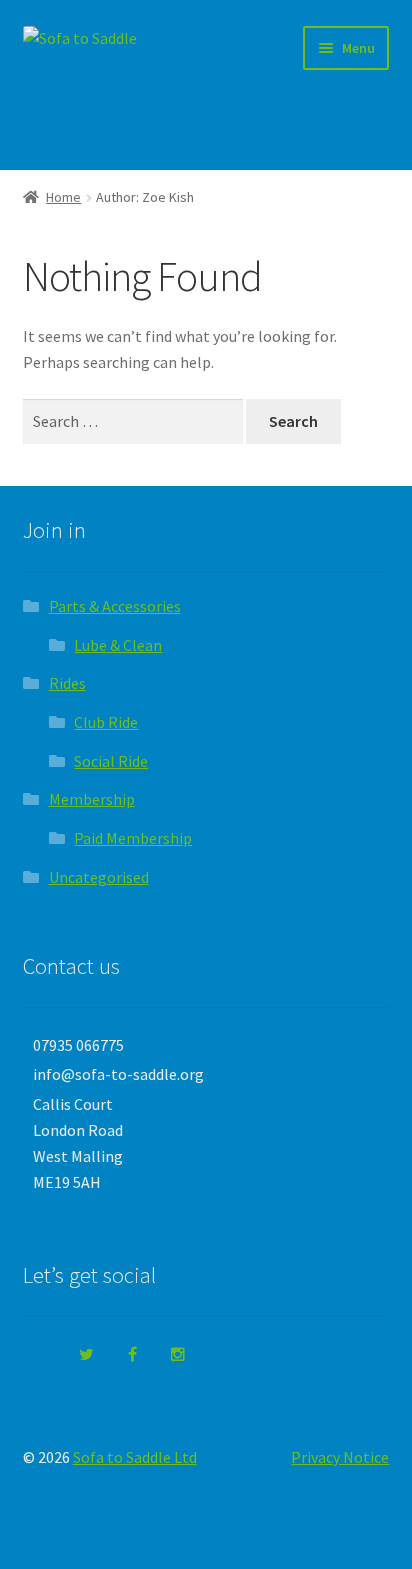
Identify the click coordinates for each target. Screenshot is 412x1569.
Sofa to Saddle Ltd (135, 1457)
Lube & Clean (118, 645)
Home (63, 197)
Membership (92, 799)
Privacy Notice (340, 1457)
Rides (67, 683)
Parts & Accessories (115, 606)
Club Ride (106, 722)
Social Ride (111, 761)
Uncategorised (99, 877)
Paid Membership (133, 838)
